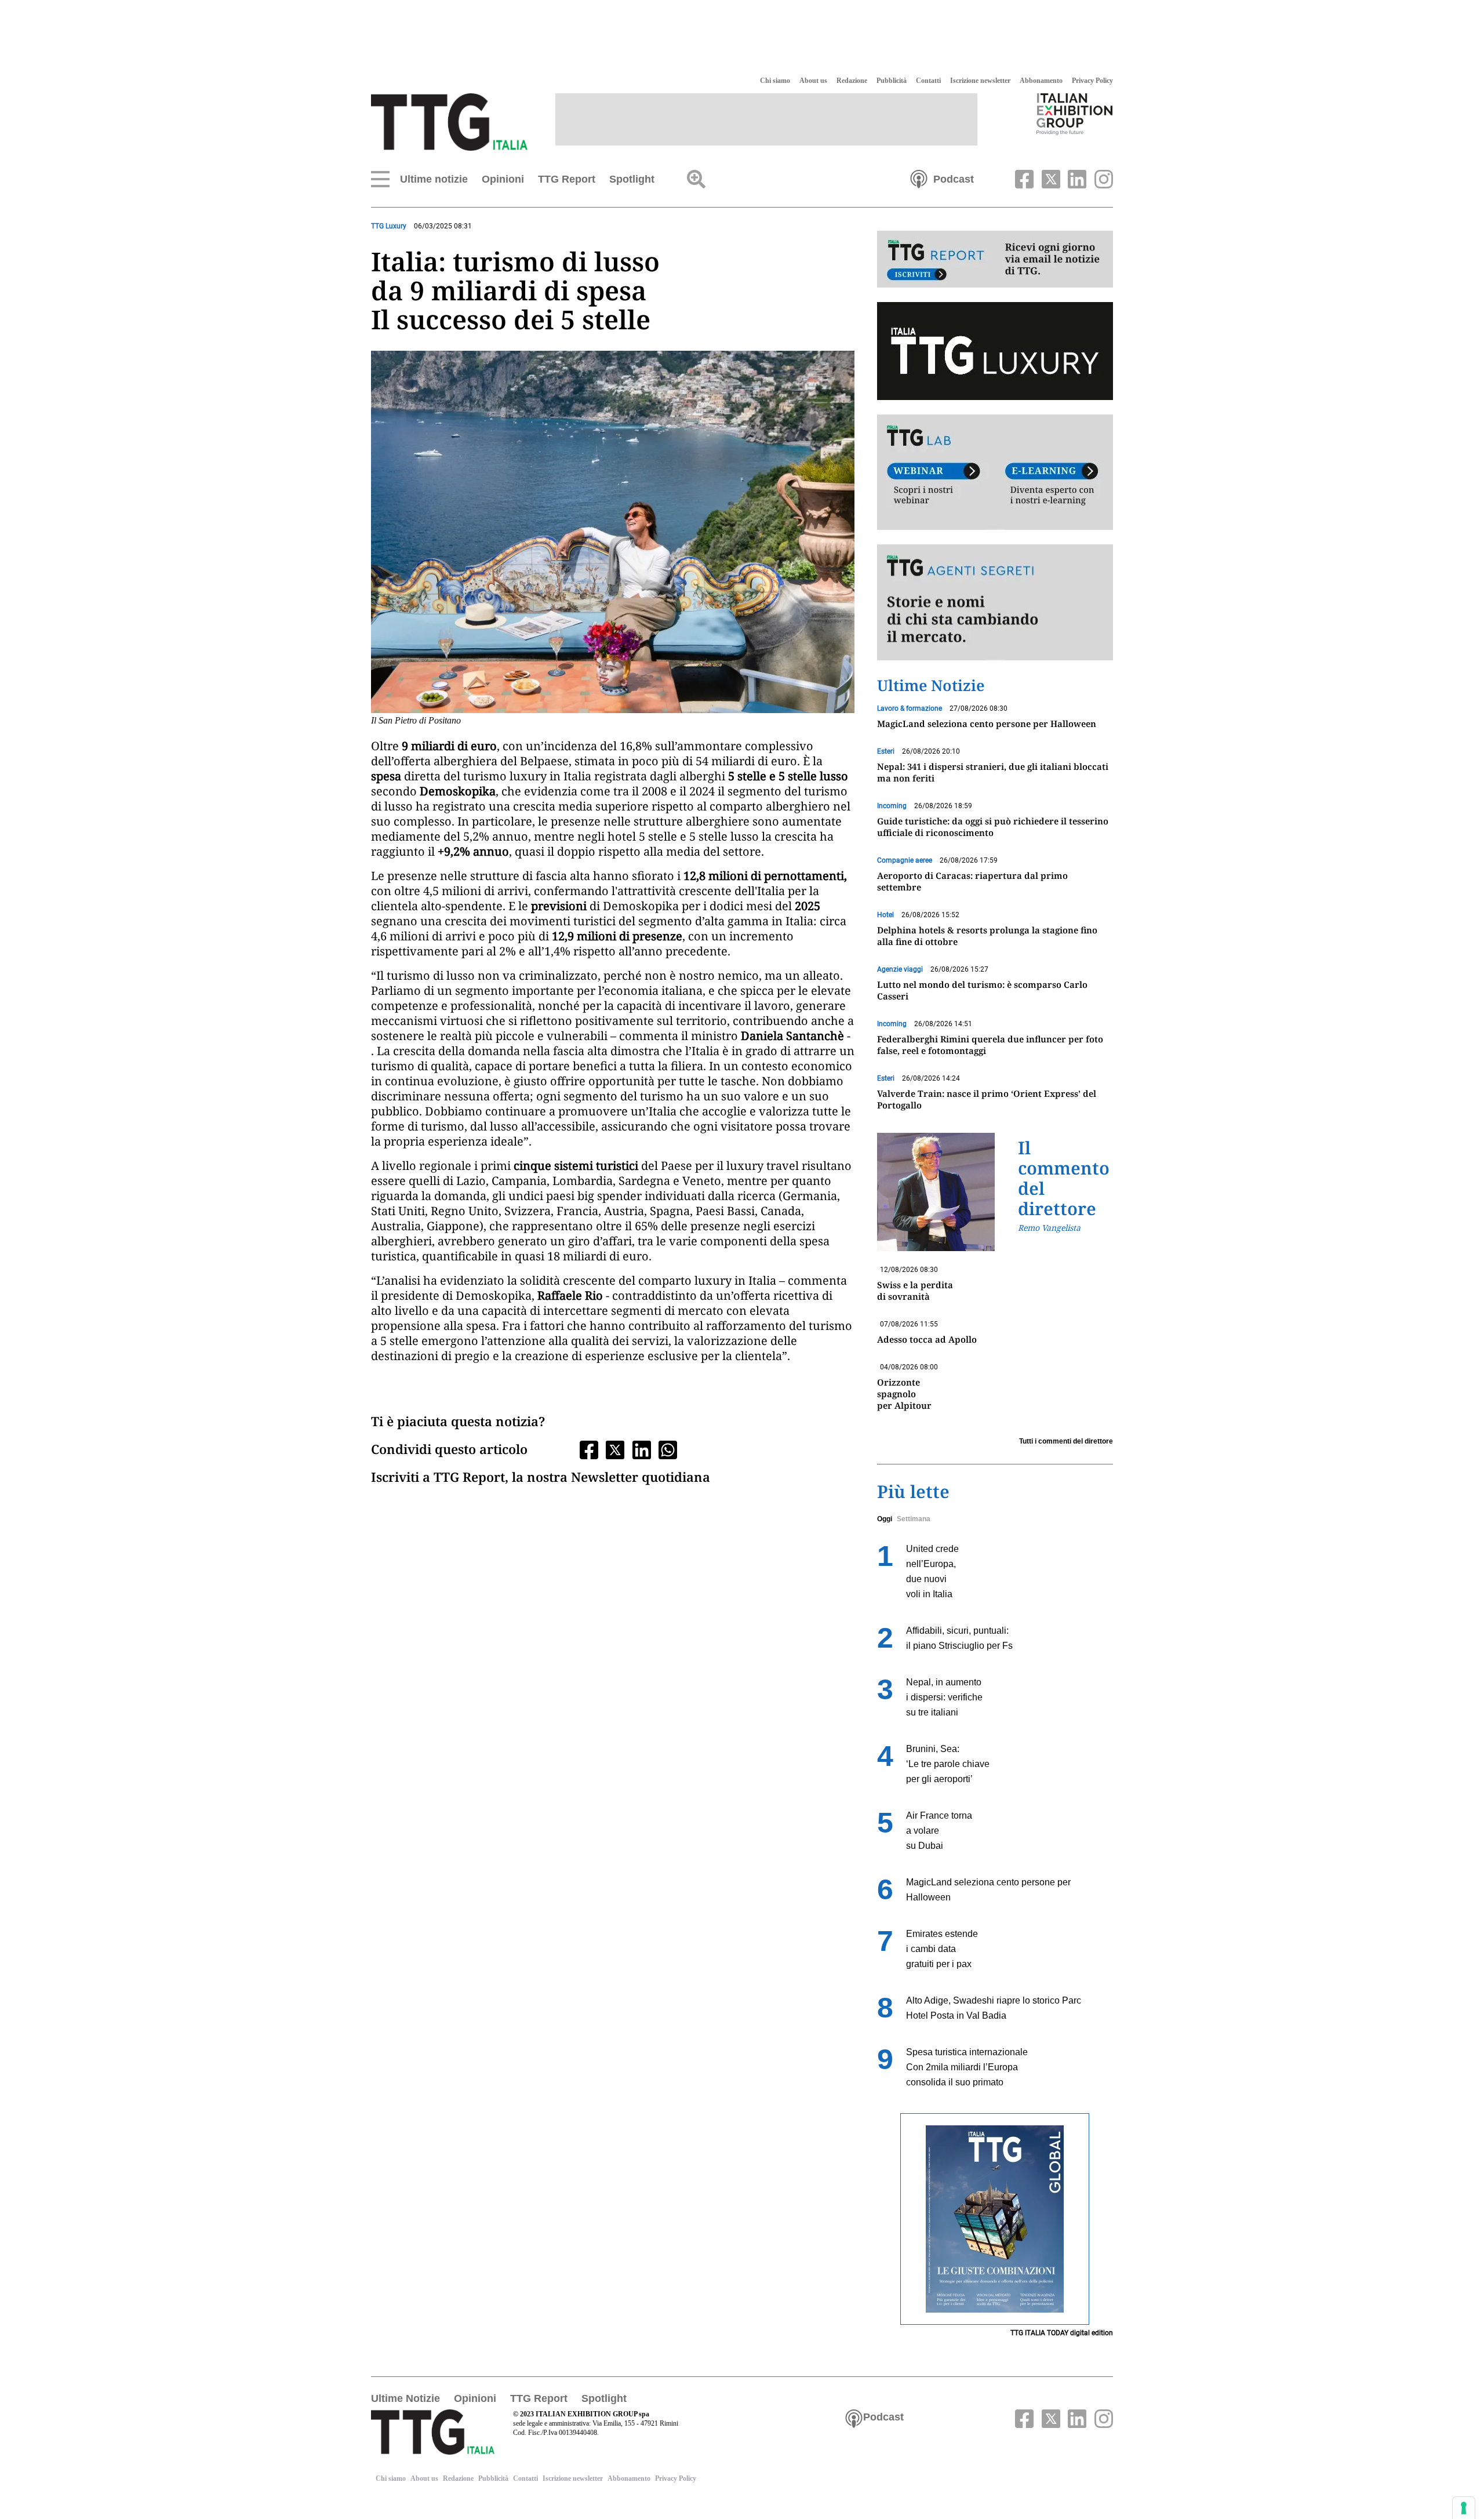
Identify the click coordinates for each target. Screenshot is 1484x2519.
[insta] (1101, 178)
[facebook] (1023, 178)
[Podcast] (919, 178)
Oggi (885, 1519)
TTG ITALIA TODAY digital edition (1062, 2333)
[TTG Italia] (449, 121)
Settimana (914, 1519)
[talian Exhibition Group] (1075, 114)
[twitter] (1049, 178)
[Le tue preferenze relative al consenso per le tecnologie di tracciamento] (1464, 2508)
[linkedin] (1076, 178)
